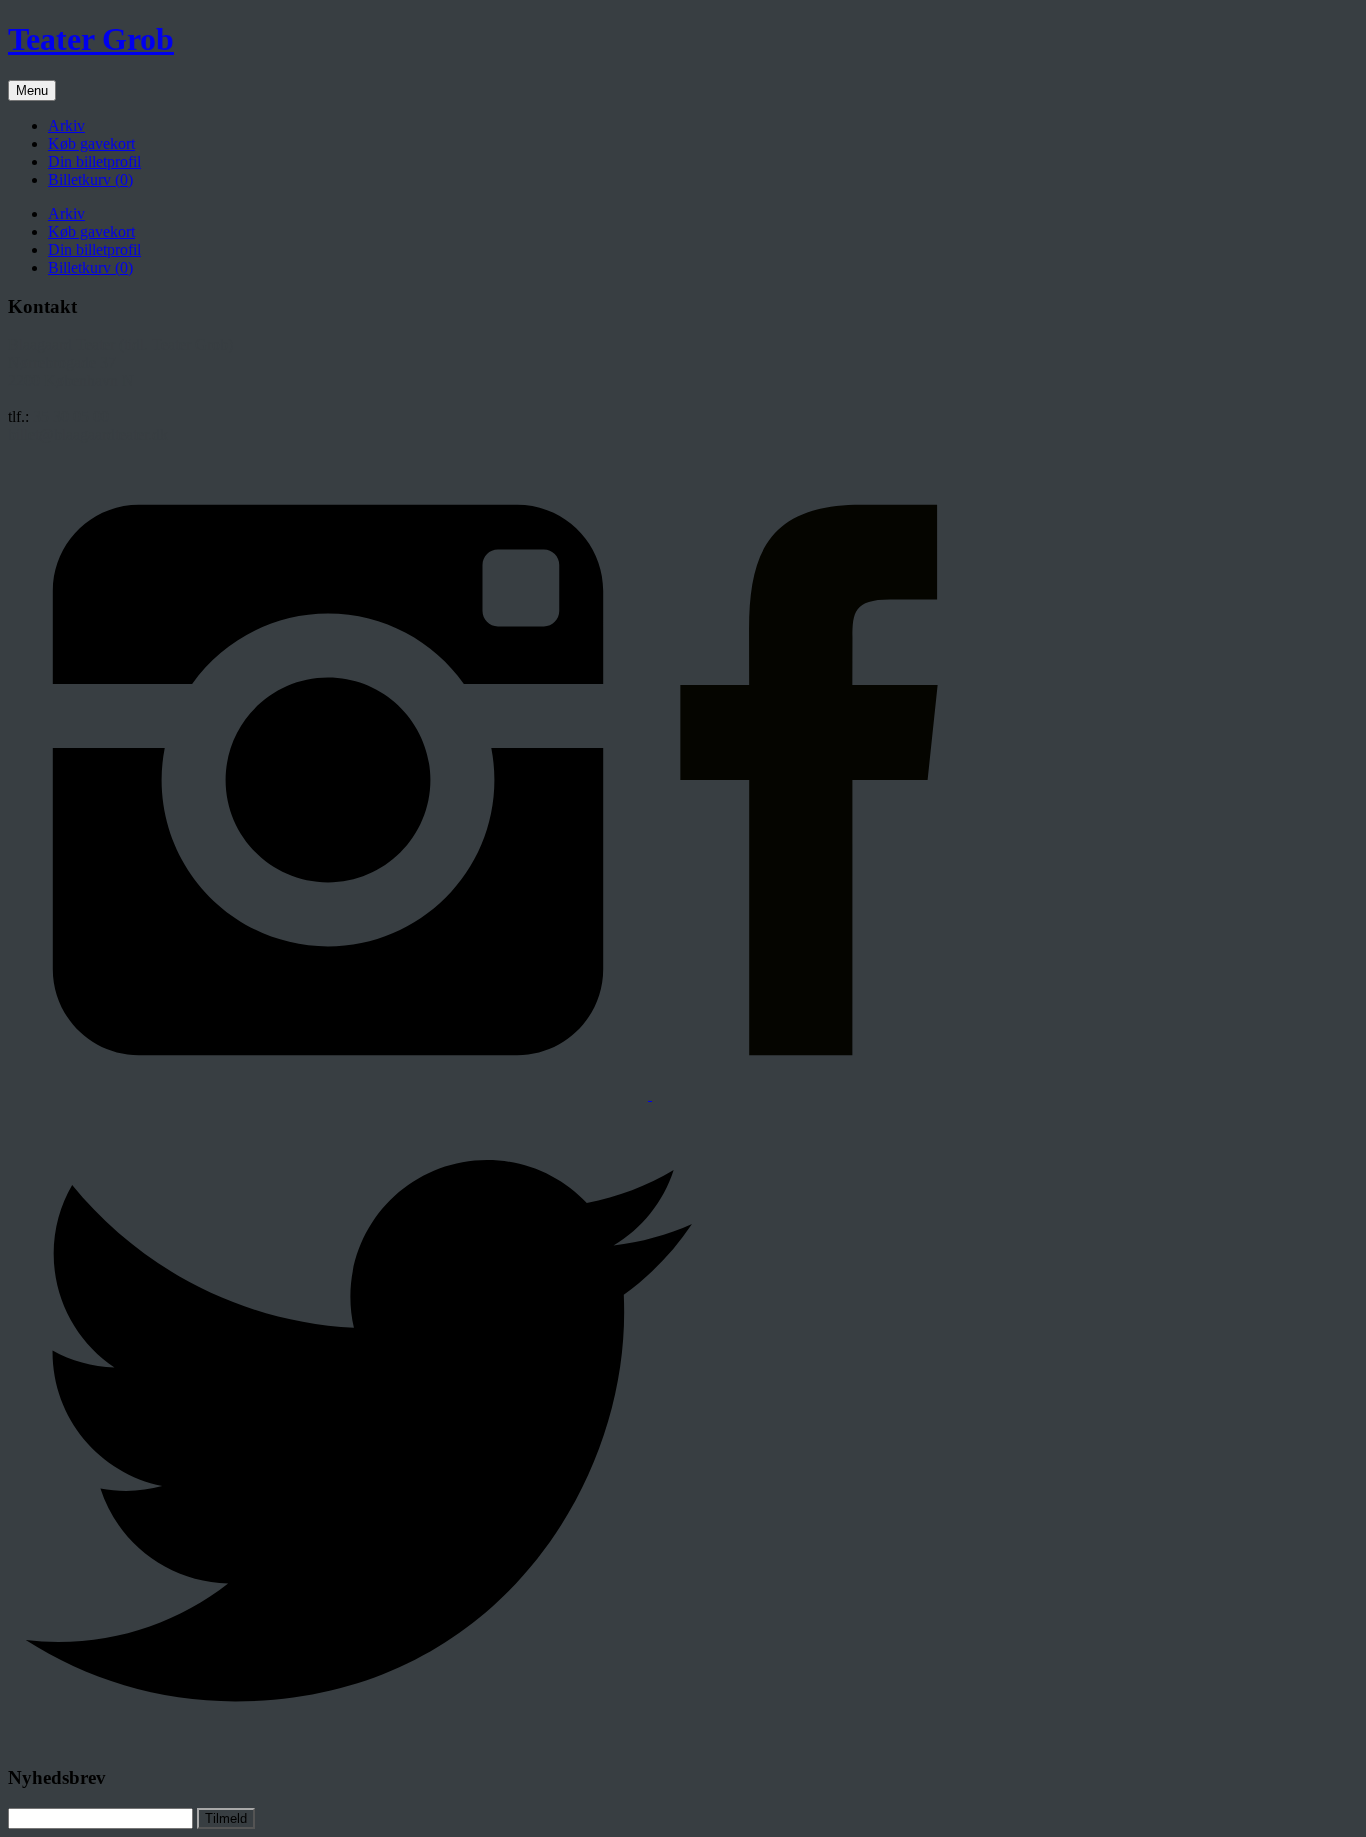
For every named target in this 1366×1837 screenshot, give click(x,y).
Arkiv (66, 125)
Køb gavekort (91, 143)
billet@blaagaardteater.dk (88, 434)
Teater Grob (91, 39)
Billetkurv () (90, 179)
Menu (32, 90)
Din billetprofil (94, 161)
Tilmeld (226, 1818)
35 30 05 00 (71, 416)
